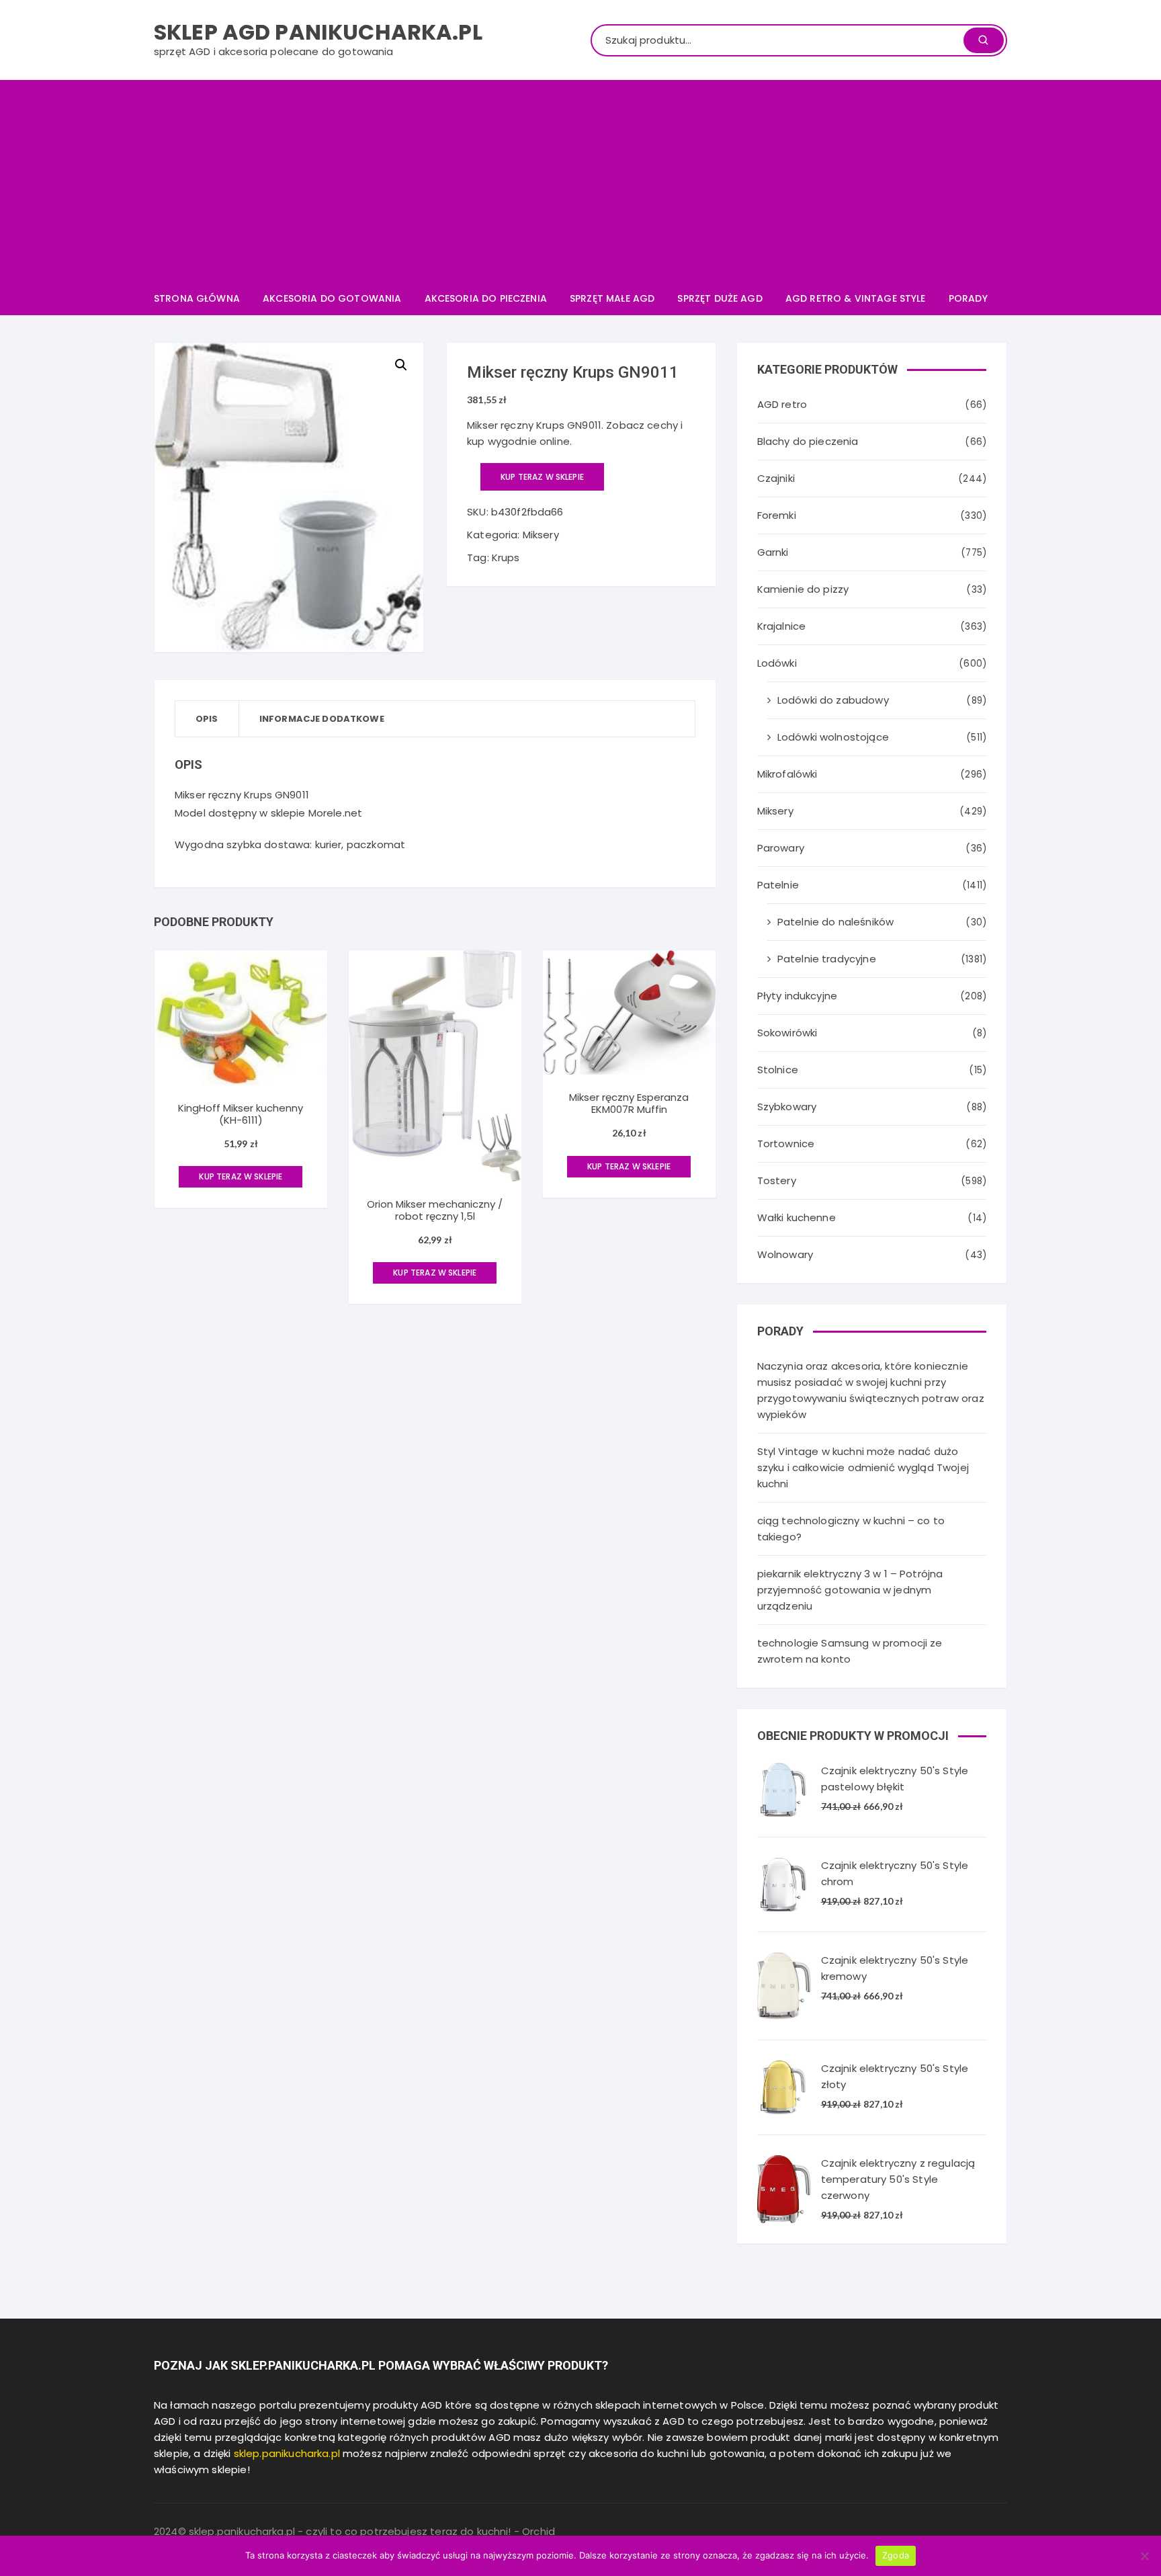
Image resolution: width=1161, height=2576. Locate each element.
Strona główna (197, 298)
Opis (207, 719)
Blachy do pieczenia (808, 441)
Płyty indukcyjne (797, 996)
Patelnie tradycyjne (827, 959)
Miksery (541, 535)
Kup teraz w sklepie (542, 477)
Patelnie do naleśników (835, 922)
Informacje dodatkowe (322, 719)
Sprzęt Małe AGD (612, 298)
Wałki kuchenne (797, 1217)
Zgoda (896, 2555)
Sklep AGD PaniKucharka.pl (318, 32)
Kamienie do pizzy (803, 589)
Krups (506, 557)
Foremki (777, 515)
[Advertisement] (580, 181)
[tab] (207, 719)
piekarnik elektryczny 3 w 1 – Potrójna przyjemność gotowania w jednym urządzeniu (850, 1590)
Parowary (781, 848)
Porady (968, 298)
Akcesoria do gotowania (332, 298)
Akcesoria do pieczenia (486, 298)
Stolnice (778, 1070)
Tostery (777, 1180)
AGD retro (782, 404)
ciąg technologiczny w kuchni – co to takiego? (851, 1529)
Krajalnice (782, 626)
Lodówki (777, 663)
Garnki (773, 552)
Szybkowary (787, 1107)
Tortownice (786, 1144)
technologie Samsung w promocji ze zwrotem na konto (850, 1651)
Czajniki (776, 478)
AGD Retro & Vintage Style (856, 298)
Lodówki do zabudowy (833, 700)
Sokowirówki (787, 1033)
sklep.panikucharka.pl (287, 2453)
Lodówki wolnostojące (833, 737)
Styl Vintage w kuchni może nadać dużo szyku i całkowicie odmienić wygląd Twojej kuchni (863, 1467)
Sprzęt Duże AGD (720, 298)
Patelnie (778, 885)
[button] (401, 365)
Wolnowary (785, 1254)
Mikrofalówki (787, 774)
